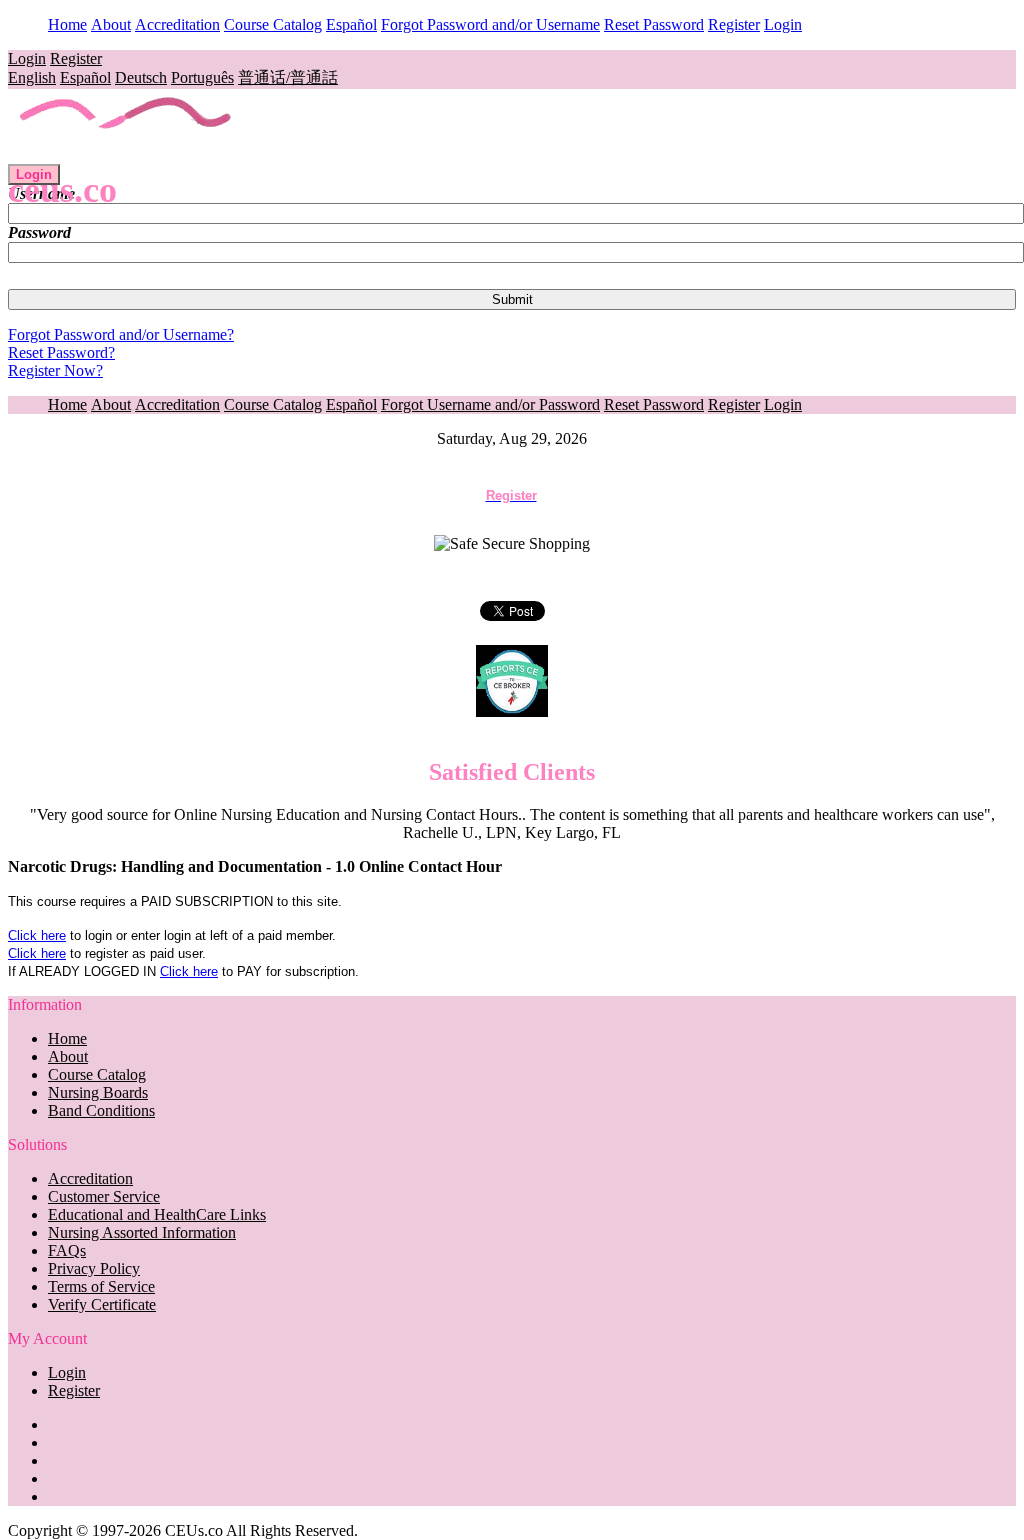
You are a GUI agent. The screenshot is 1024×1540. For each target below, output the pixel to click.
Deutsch (141, 77)
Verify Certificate (102, 1304)
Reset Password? (61, 352)
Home (67, 24)
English (32, 77)
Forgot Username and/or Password (490, 404)
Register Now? (55, 370)
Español (351, 24)
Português (202, 77)
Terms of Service (101, 1286)
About (111, 24)
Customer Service (104, 1196)
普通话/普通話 (288, 77)
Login (783, 24)
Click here (37, 935)
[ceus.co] (126, 154)
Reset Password (654, 24)
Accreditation (177, 24)
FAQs (67, 1250)
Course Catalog (273, 24)
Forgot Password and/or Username (490, 24)
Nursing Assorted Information (142, 1232)
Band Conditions (101, 1110)
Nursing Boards (98, 1092)
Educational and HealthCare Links (157, 1214)
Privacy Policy (94, 1268)
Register (734, 24)
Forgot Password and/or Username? (121, 334)
